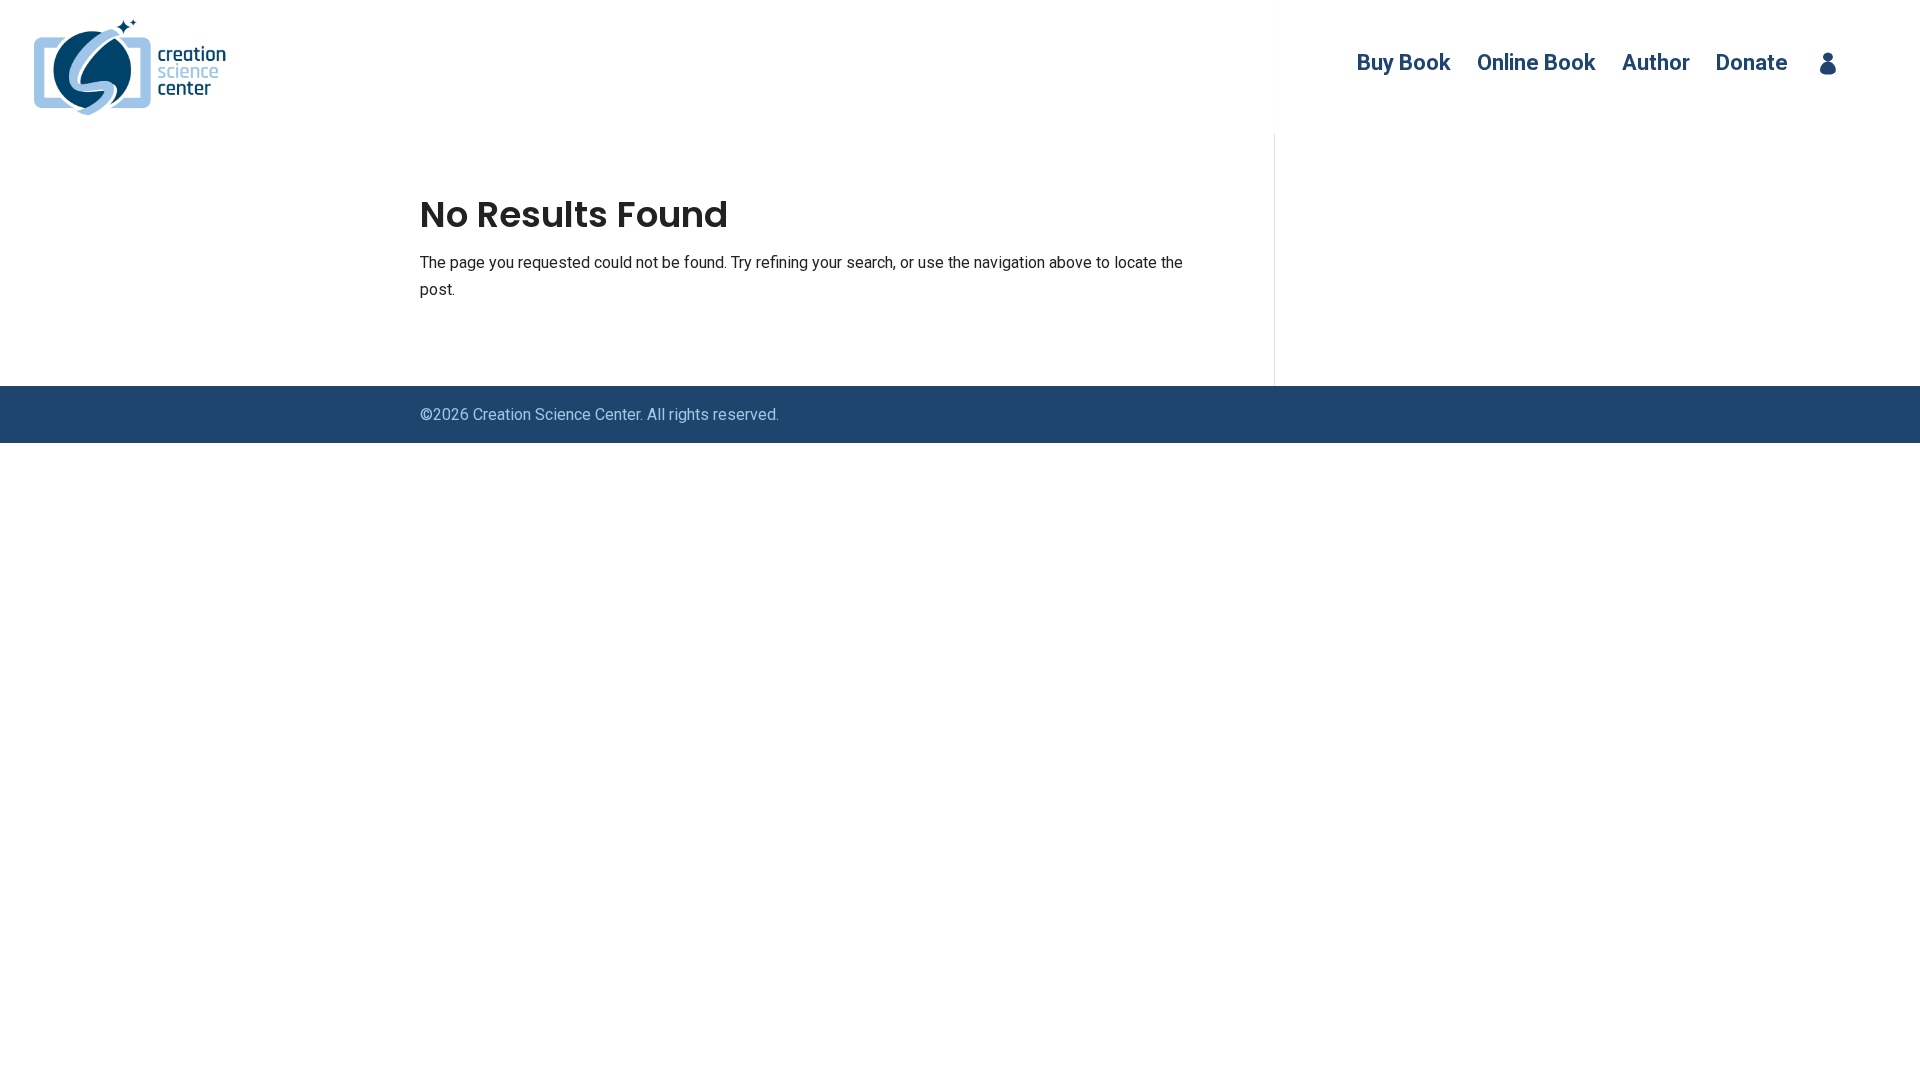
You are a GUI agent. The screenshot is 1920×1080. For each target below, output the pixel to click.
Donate (1752, 65)
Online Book (1536, 65)
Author (1656, 65)
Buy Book (1404, 65)
